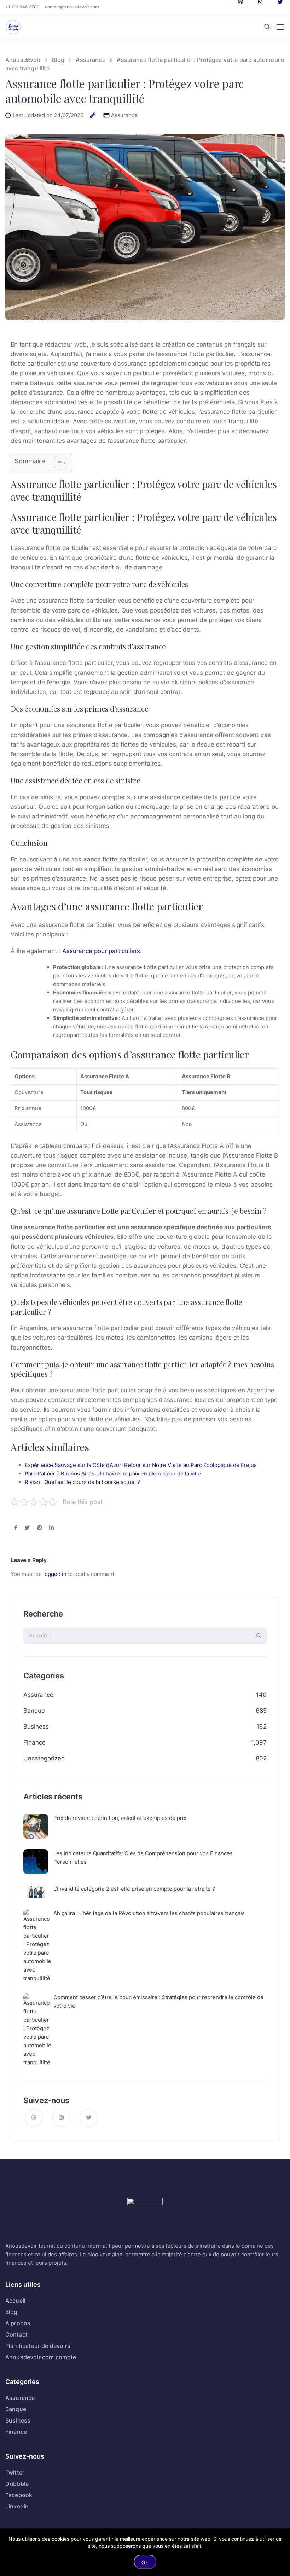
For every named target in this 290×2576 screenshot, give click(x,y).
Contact (16, 2334)
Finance (34, 1742)
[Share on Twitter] (27, 1528)
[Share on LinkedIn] (51, 1528)
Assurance (124, 115)
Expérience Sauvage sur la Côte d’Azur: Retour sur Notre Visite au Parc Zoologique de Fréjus (141, 1465)
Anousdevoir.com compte (41, 2357)
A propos (18, 2323)
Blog (11, 2312)
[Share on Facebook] (16, 1528)
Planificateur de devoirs (38, 2346)
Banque (34, 1711)
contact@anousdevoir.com (72, 7)
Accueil (15, 2301)
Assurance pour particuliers (101, 951)
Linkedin (17, 2506)
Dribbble (17, 2484)
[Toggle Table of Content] (57, 463)
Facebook (19, 2495)
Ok (145, 2562)
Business (36, 1727)
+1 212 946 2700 (22, 7)
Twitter (15, 2472)
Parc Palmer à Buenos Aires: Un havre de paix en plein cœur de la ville (113, 1473)
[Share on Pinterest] (39, 1528)
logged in (55, 1574)
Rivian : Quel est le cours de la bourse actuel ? (82, 1482)
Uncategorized (44, 1758)
